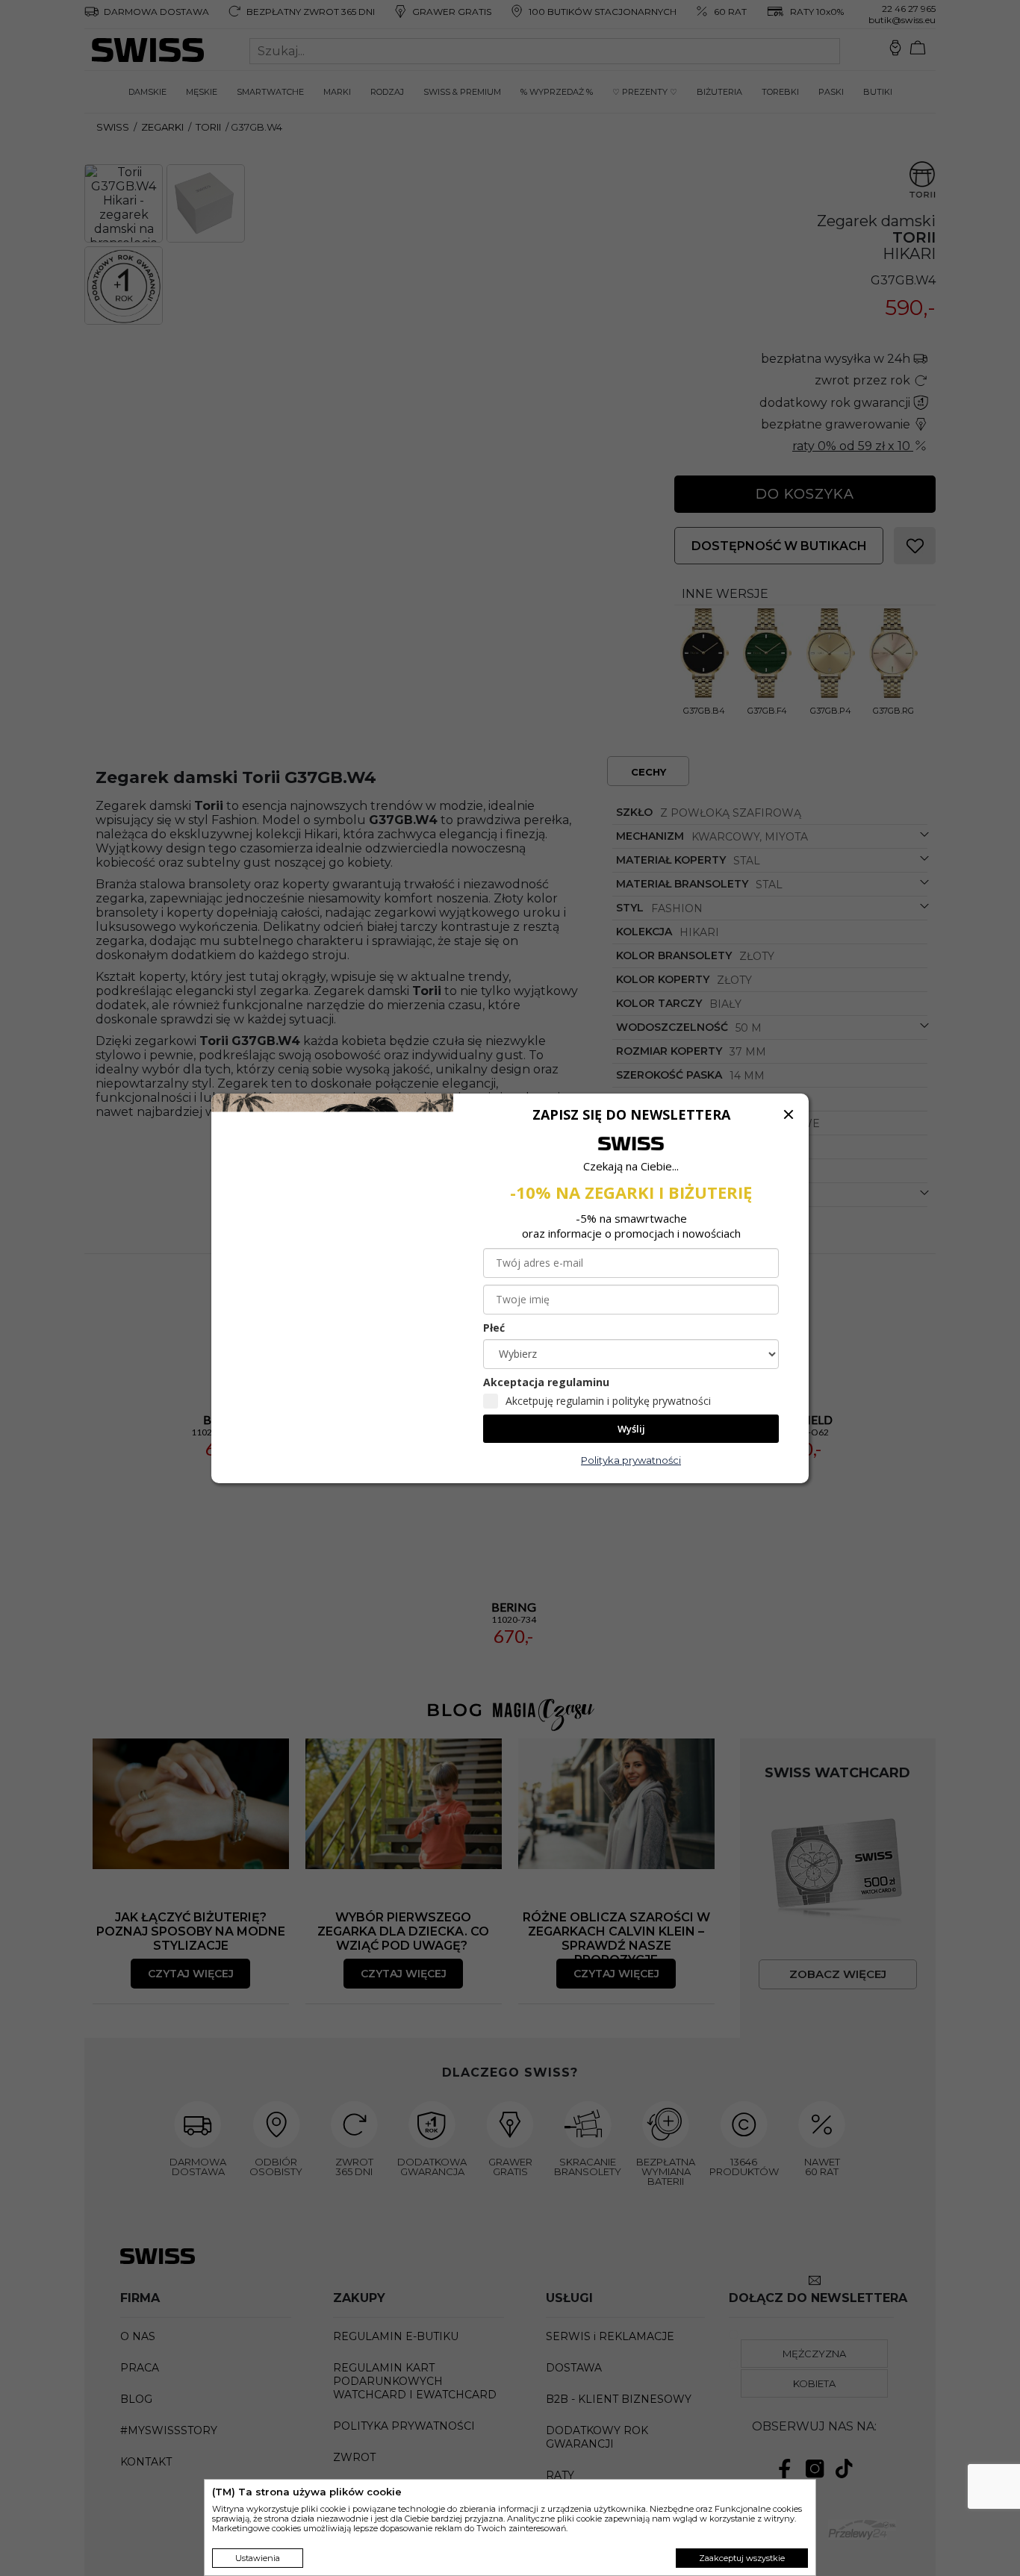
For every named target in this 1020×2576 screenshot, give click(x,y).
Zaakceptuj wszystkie (742, 2558)
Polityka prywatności (631, 1460)
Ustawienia (258, 2558)
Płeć (494, 1328)
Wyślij (631, 1429)
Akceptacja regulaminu (546, 1382)
